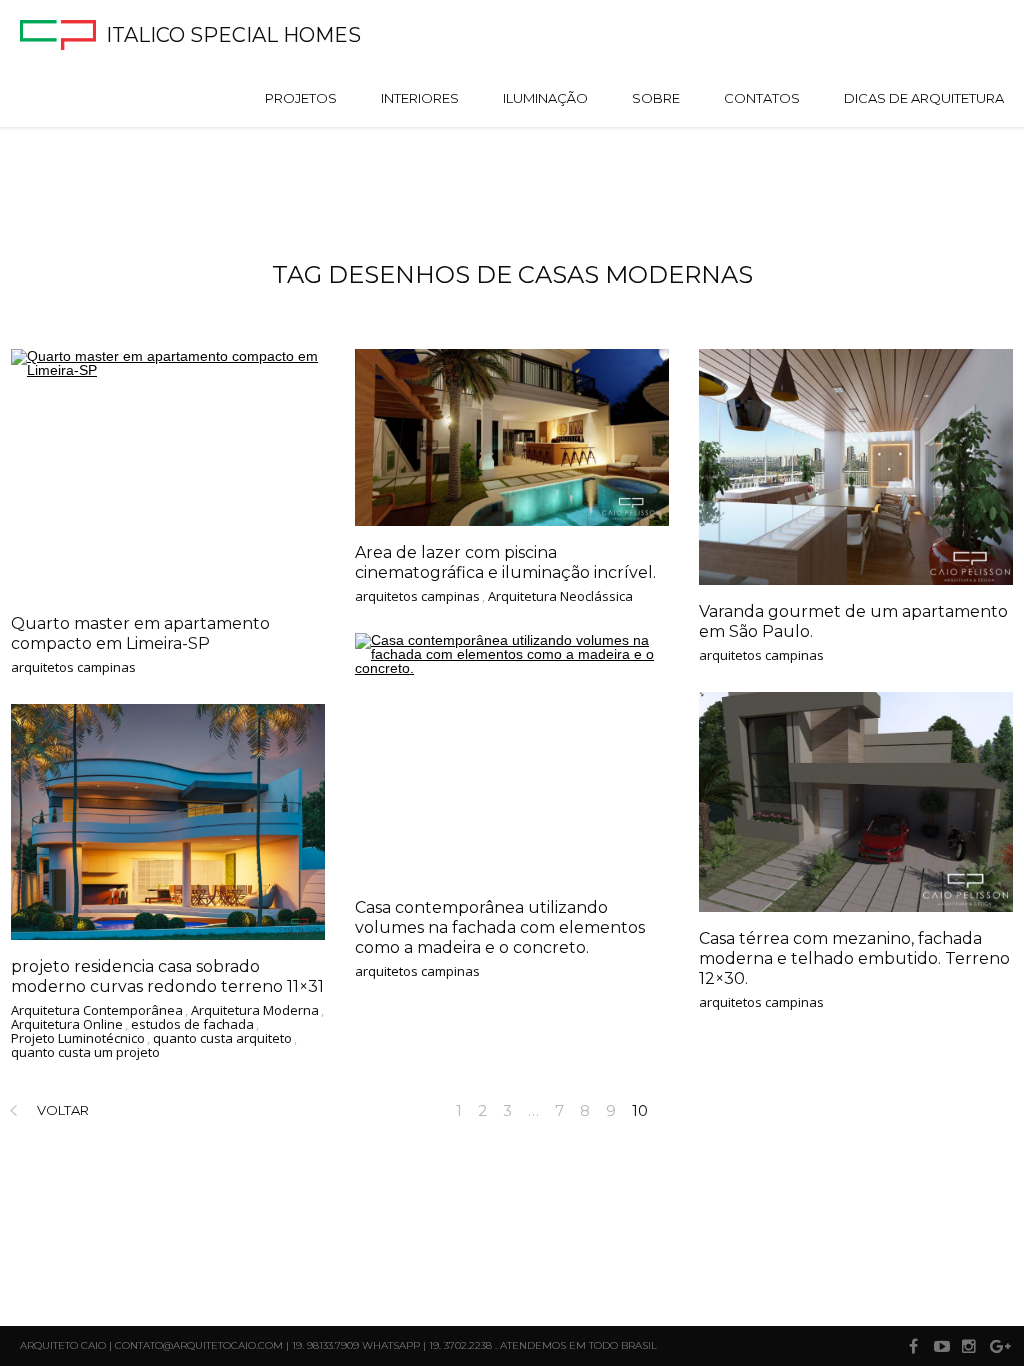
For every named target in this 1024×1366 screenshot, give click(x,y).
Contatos (762, 98)
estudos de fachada (192, 1025)
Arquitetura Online (67, 1025)
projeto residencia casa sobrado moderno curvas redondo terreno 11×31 (167, 976)
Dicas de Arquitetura (924, 98)
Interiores (420, 98)
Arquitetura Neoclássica (560, 597)
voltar (63, 1110)
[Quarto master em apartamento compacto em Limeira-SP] (168, 473)
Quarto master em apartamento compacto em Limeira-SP (140, 633)
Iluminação (545, 98)
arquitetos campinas (73, 668)
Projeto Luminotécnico (78, 1039)
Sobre (656, 98)
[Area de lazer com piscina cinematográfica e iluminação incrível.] (512, 437)
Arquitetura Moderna (255, 1011)
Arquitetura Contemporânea (97, 1011)
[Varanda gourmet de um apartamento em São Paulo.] (856, 467)
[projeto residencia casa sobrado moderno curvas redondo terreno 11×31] (168, 822)
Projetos (301, 98)
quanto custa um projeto (85, 1053)
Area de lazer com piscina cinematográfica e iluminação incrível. (505, 562)
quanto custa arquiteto (222, 1039)
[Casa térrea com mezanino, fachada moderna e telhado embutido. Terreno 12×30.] (856, 802)
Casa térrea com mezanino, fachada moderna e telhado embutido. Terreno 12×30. (854, 958)
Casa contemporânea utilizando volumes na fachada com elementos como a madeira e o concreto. (500, 927)
